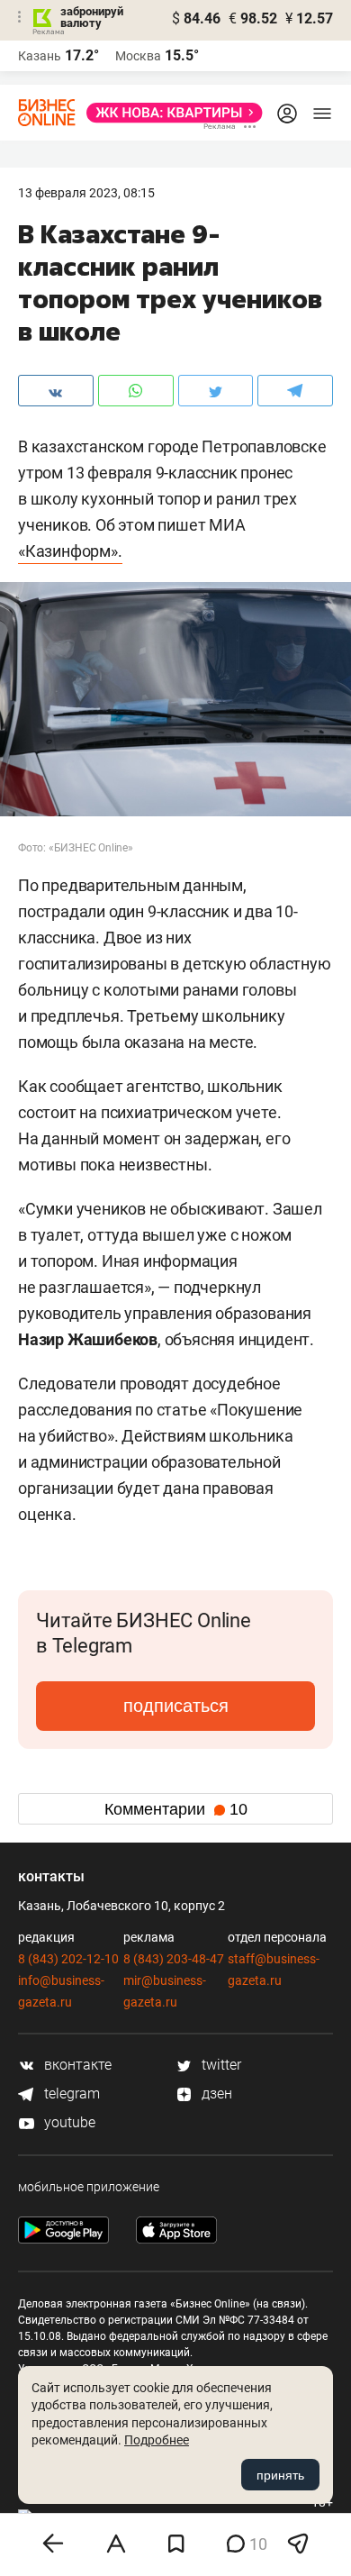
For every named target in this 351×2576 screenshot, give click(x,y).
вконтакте (76, 2065)
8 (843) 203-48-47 (174, 1959)
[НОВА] (169, 113)
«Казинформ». (70, 551)
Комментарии (176, 1809)
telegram (70, 2094)
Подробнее (157, 2440)
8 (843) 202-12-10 (68, 1959)
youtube (68, 2122)
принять (280, 2475)
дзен (215, 2094)
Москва (138, 56)
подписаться (176, 1706)
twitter (220, 2065)
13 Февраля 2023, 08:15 (86, 193)
